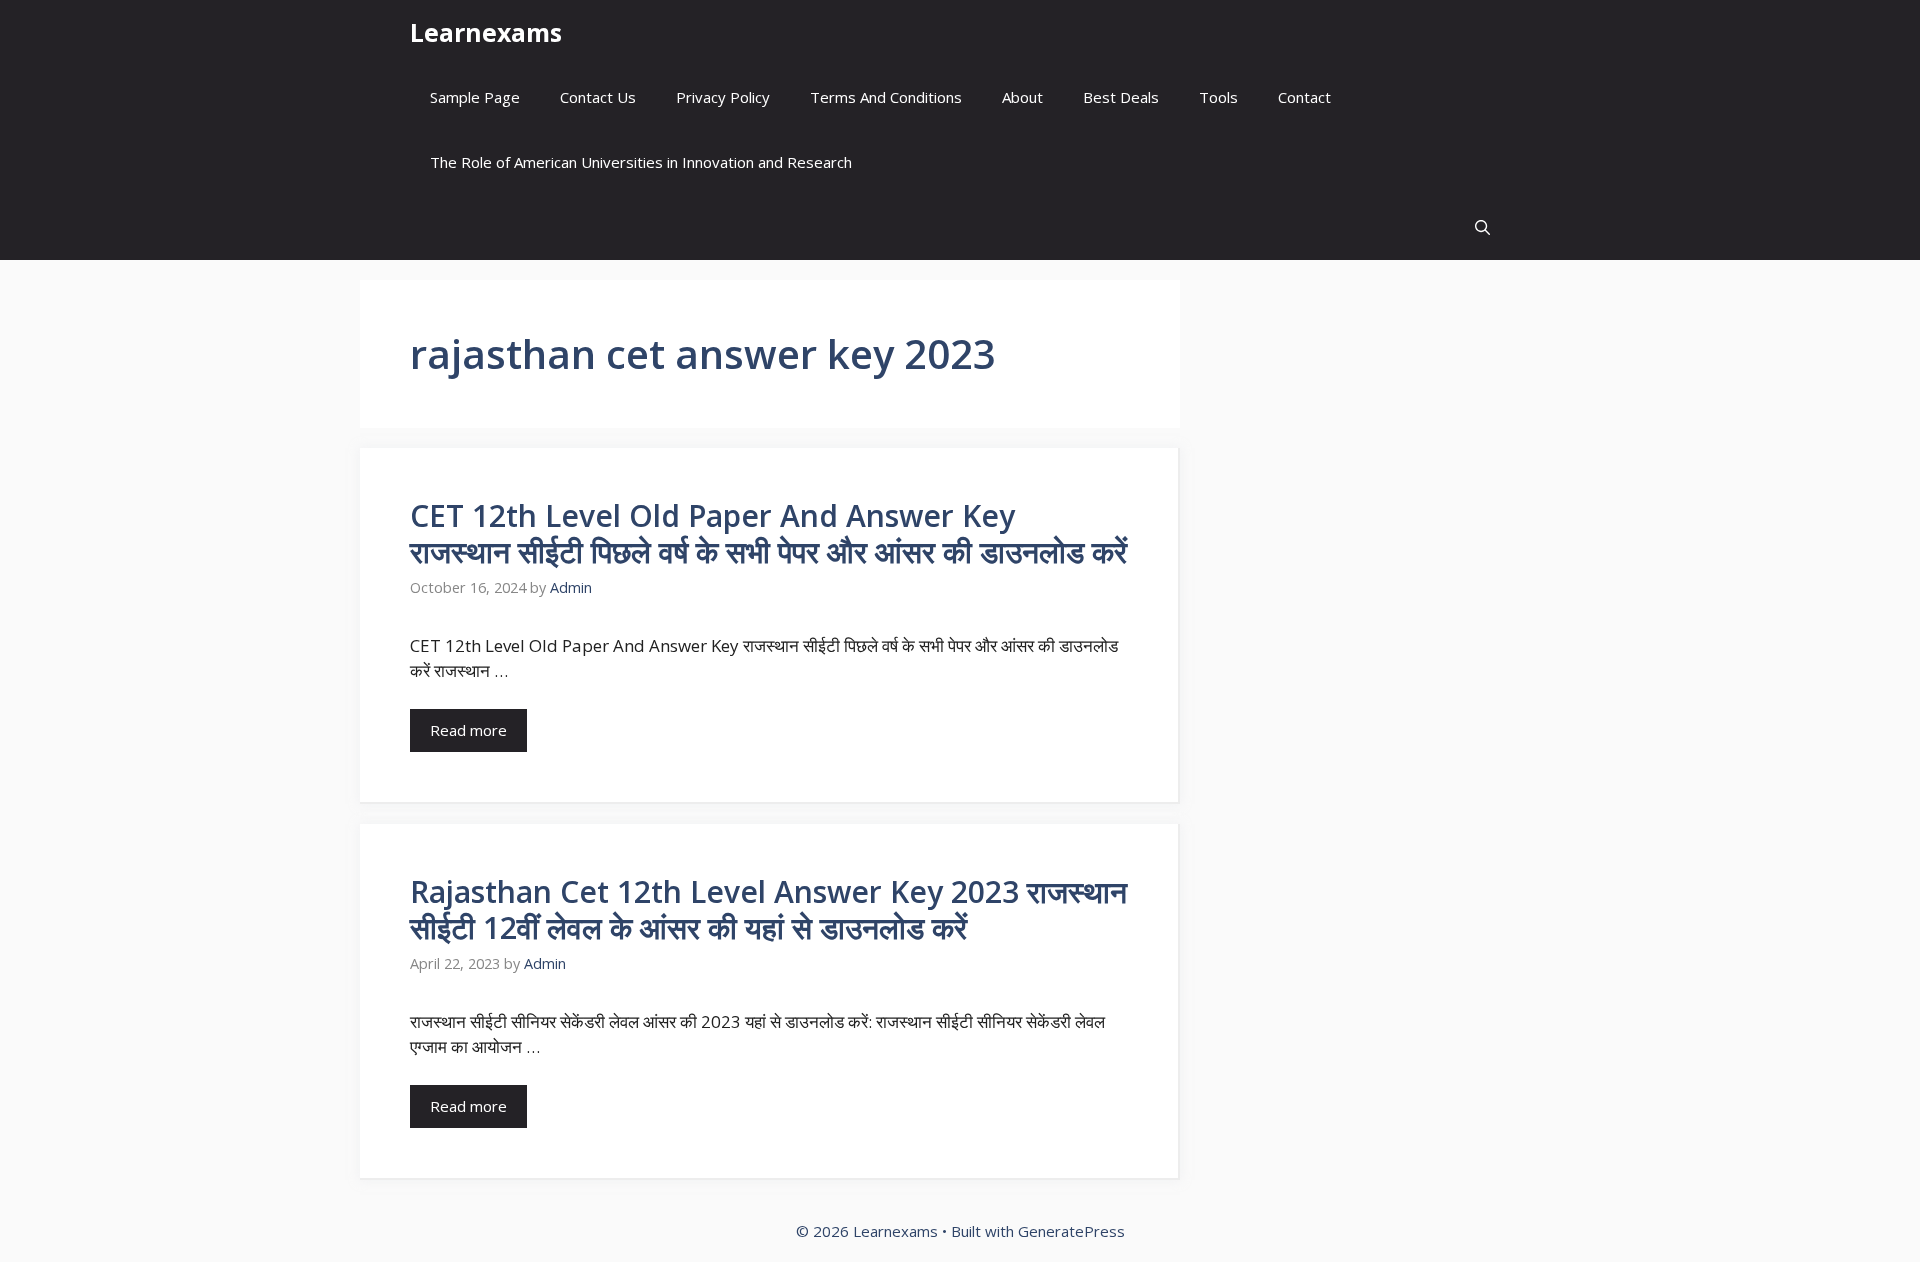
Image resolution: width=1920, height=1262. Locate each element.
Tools (1218, 97)
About (1022, 97)
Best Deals (1121, 97)
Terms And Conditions (886, 97)
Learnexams (486, 32)
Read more (468, 730)
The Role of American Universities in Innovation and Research (641, 162)
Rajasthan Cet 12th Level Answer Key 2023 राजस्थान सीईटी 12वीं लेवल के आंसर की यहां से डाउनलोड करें (768, 909)
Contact (1304, 97)
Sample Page (475, 97)
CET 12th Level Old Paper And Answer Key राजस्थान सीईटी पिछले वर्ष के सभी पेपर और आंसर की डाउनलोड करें (768, 533)
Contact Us (598, 97)
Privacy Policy (723, 97)
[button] (1482, 227)
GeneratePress (1071, 1231)
